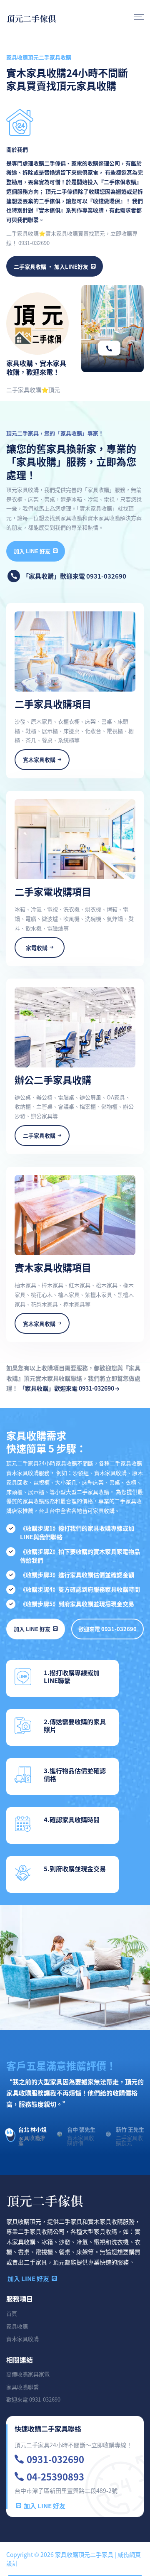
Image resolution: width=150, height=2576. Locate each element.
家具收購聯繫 (22, 2387)
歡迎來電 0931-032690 (107, 1629)
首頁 (12, 2313)
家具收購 (17, 2326)
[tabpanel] (75, 2099)
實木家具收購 (22, 2339)
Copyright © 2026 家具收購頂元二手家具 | (62, 2554)
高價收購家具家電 (28, 2374)
